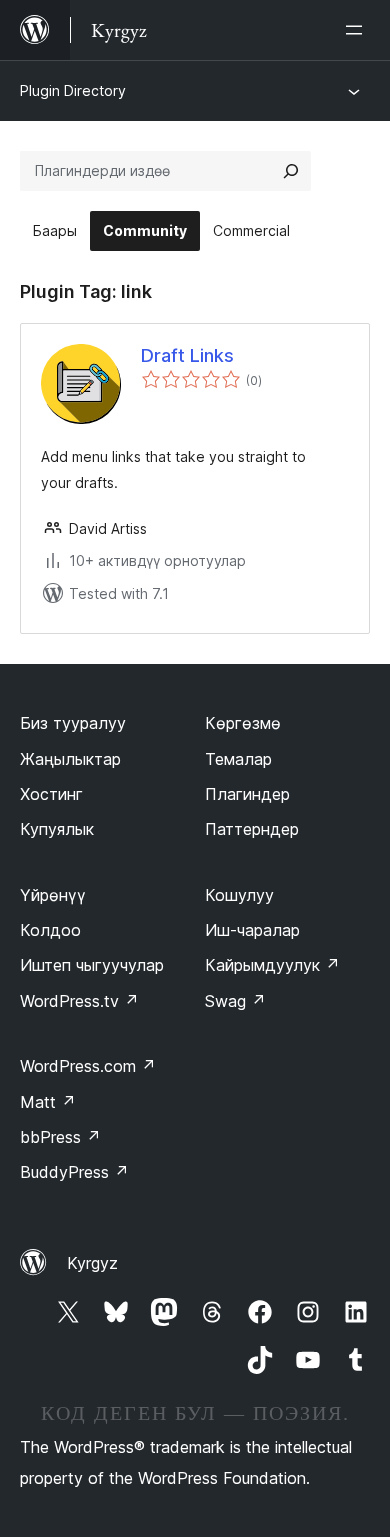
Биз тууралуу (73, 723)
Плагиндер (247, 794)
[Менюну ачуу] (358, 30)
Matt (48, 1102)
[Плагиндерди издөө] (291, 171)
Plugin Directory (73, 90)
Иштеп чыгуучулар (92, 965)
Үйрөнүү (53, 895)
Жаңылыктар (70, 759)
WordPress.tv (79, 1001)
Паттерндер (252, 829)
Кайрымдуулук (272, 965)
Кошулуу (239, 895)
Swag (235, 1001)
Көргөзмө (243, 723)
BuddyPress (74, 1172)
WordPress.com (88, 1066)
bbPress (60, 1137)
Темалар (238, 759)
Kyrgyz (92, 1263)
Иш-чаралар (252, 930)
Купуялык (57, 829)
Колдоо (50, 930)
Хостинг (51, 794)
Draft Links (187, 355)
